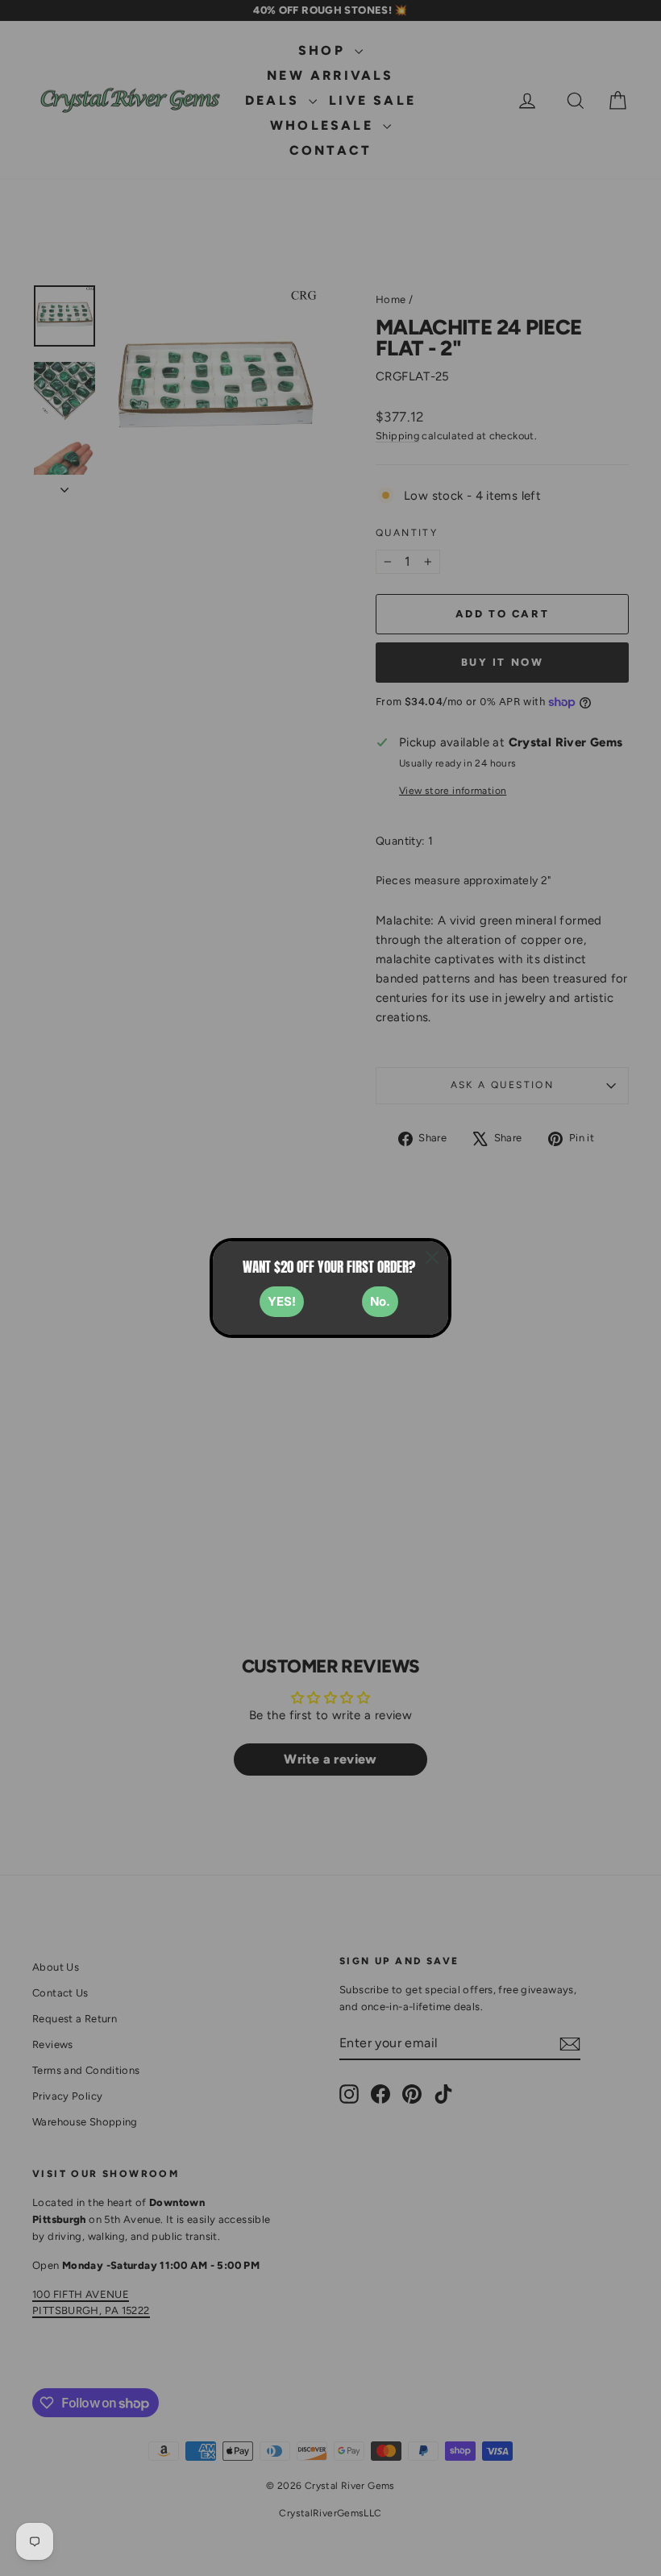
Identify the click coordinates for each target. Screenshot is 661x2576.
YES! (282, 1301)
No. (380, 1301)
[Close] (432, 1257)
